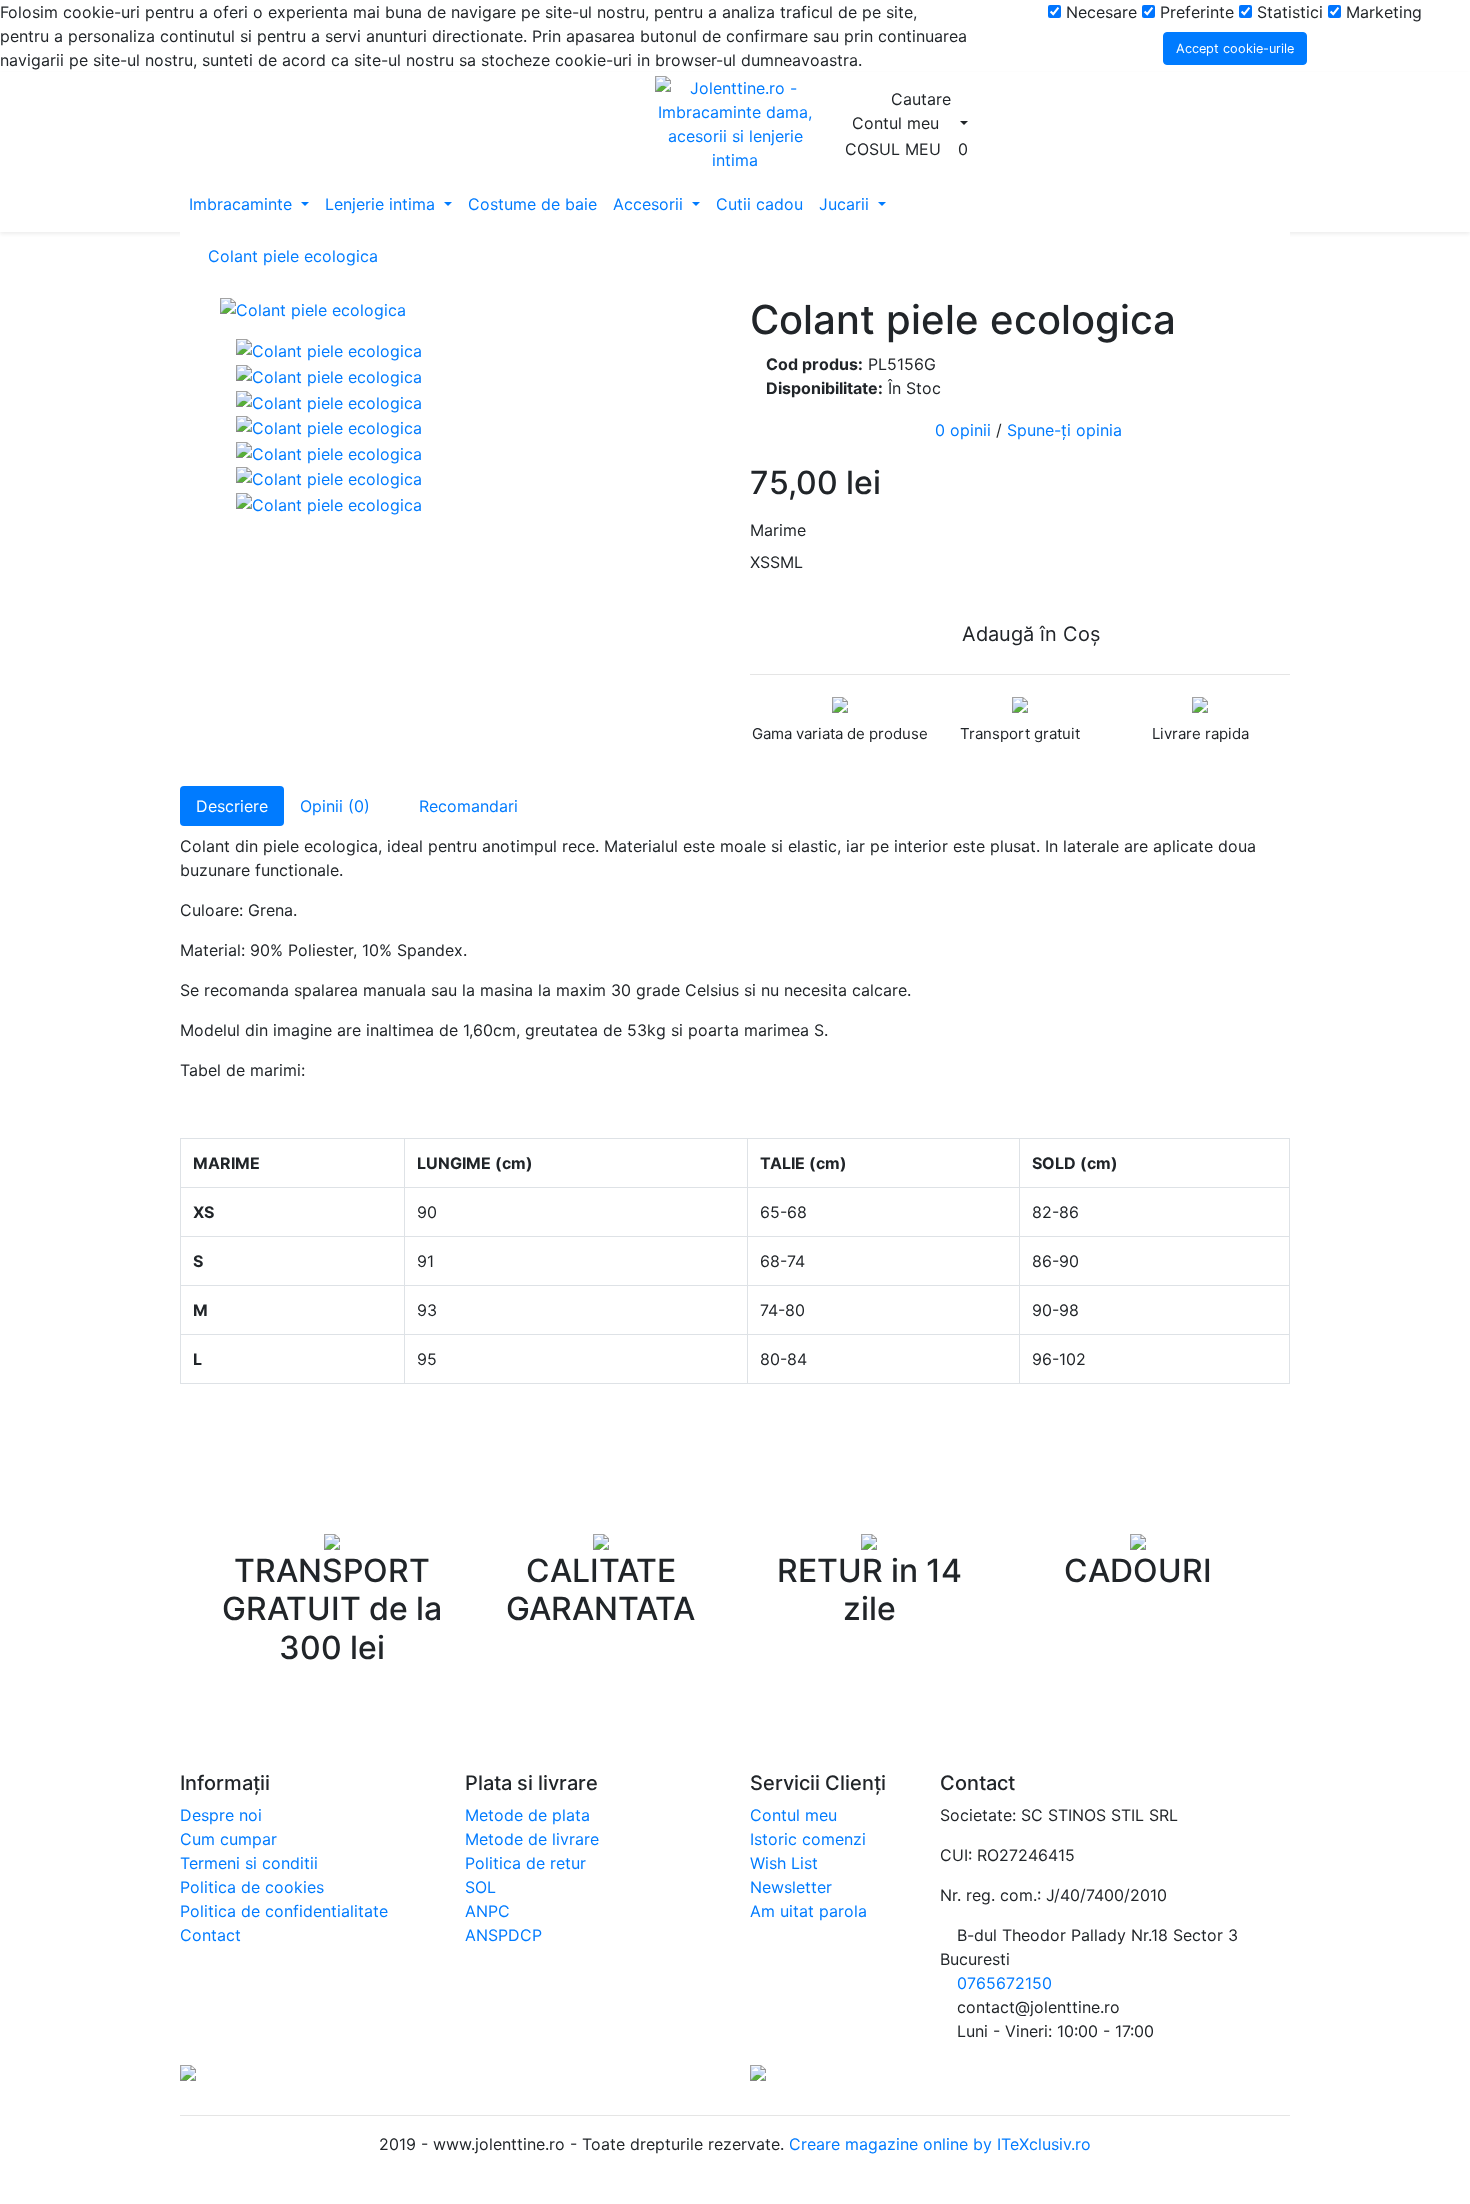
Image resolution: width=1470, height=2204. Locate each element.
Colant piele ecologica (293, 256)
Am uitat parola (808, 1911)
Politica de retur (525, 1863)
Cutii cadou (759, 204)
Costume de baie (532, 204)
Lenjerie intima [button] (382, 204)
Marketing (1381, 12)
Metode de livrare (532, 1839)
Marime (778, 530)
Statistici (1287, 12)
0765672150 (1004, 1983)
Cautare (923, 99)
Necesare (1099, 12)
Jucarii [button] (846, 204)
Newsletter (791, 1887)
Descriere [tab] (232, 806)
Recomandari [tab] (466, 806)
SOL (480, 1887)
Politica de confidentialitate (284, 1911)
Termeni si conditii (249, 1863)
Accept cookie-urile (1235, 48)
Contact (210, 1935)
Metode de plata (527, 1815)
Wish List (784, 1863)
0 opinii (963, 430)
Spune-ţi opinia (1064, 430)
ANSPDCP (503, 1935)
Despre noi (221, 1815)
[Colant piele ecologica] (470, 309)
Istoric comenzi (808, 1839)
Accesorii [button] (650, 204)
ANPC (487, 1911)
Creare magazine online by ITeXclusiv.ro (937, 2144)
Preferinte (1194, 12)
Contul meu (793, 1815)
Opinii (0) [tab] (335, 806)
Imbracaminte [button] (243, 204)
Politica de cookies (252, 1887)
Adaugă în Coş (1028, 634)
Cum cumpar (228, 1839)
